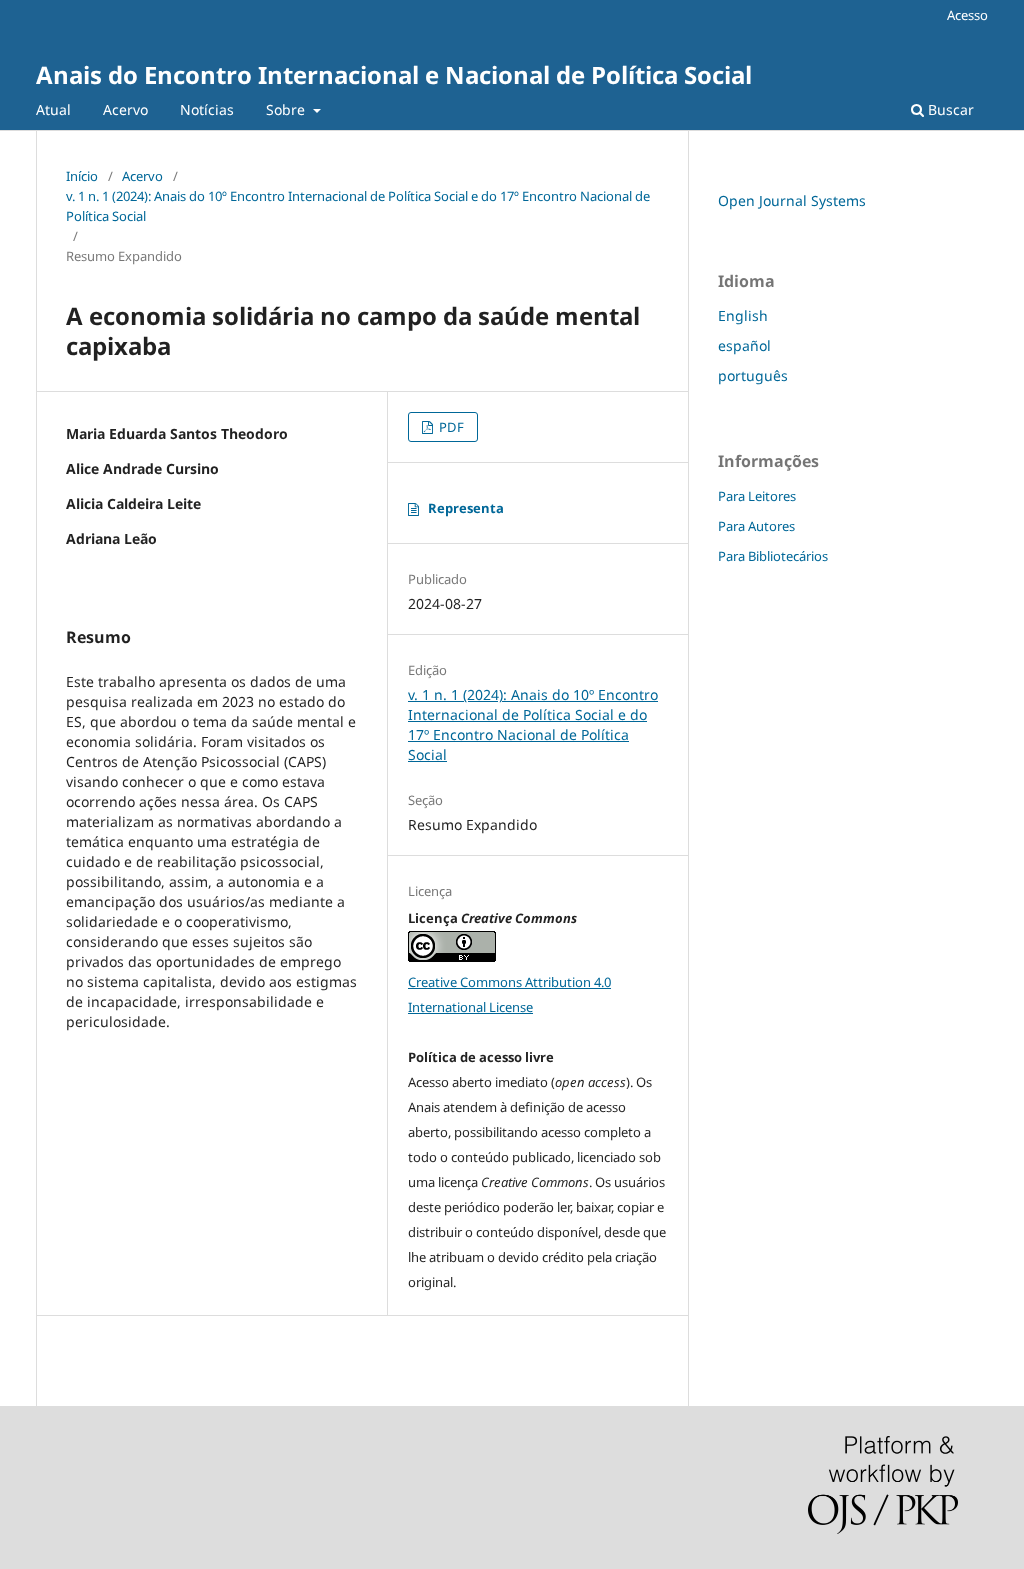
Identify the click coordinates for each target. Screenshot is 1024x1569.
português (753, 375)
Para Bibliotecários (773, 556)
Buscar (949, 109)
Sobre (287, 109)
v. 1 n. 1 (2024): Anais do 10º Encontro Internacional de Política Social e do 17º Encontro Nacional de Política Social (358, 206)
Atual (53, 109)
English (743, 315)
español (744, 345)
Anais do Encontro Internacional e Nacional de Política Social (394, 74)
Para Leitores (757, 496)
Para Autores (756, 526)
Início (82, 176)
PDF (450, 427)
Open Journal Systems (792, 200)
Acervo (125, 109)
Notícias (207, 109)
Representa (466, 508)
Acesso (967, 15)
